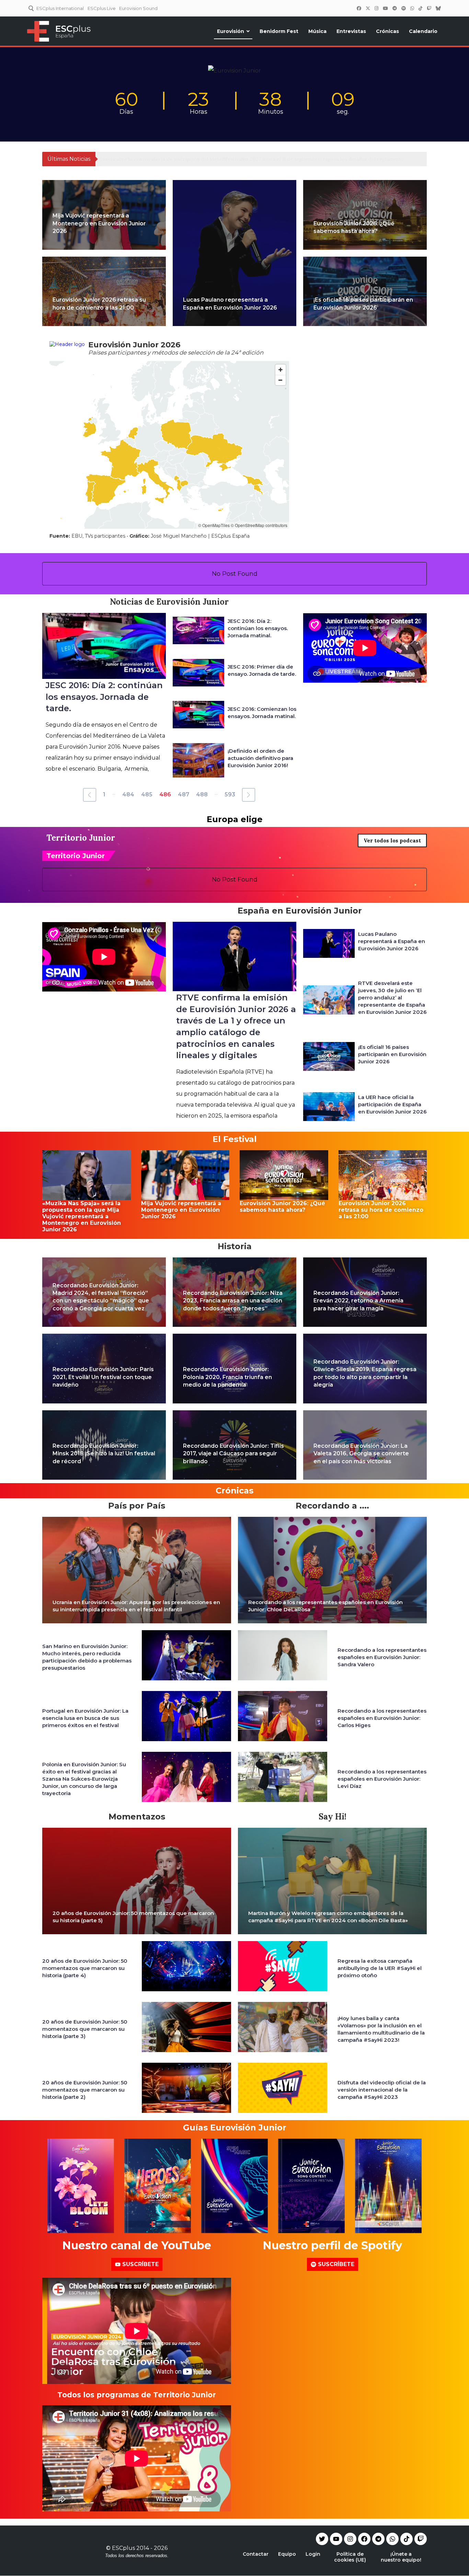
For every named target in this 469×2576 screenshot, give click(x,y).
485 (147, 794)
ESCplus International (60, 8)
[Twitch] (429, 8)
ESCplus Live (102, 8)
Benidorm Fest (279, 31)
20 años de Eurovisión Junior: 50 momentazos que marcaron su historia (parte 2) (85, 2090)
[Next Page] (249, 795)
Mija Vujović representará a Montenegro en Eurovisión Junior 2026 (99, 223)
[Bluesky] (438, 8)
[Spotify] (403, 8)
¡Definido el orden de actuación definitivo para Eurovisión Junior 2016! (260, 758)
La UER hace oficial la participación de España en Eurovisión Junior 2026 (392, 1104)
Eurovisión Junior (140, 1264)
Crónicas (387, 31)
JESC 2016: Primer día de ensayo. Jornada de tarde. (262, 670)
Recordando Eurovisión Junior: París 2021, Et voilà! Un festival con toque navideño (103, 1377)
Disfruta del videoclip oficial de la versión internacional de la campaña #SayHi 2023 (382, 2090)
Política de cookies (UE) (350, 2557)
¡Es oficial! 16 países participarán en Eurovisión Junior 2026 (392, 1054)
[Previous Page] (90, 795)
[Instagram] (376, 8)
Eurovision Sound (138, 8)
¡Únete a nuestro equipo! (401, 2557)
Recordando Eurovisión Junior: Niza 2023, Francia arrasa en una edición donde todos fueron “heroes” (233, 1301)
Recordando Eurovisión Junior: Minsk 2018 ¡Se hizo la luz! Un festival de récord (104, 1454)
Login (313, 2554)
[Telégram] (394, 8)
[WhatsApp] (412, 8)
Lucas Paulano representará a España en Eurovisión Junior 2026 (392, 941)
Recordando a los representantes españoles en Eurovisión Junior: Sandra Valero (382, 1657)
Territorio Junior (81, 838)
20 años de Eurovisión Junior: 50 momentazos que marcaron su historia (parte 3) (85, 2029)
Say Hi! (333, 1817)
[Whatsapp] (392, 2539)
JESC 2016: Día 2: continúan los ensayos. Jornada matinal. (258, 628)
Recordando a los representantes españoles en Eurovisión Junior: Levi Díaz (382, 1779)
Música (317, 31)
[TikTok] (420, 8)
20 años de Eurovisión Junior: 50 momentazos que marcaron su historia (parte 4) (85, 1968)
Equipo (287, 2554)
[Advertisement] (365, 738)
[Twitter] (368, 8)
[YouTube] (385, 8)
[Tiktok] (407, 2539)
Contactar (256, 2554)
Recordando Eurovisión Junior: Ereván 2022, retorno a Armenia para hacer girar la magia (358, 1301)
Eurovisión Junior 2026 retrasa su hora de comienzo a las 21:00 (381, 1210)
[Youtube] (336, 2539)
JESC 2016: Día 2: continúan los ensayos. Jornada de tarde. (104, 697)
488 (202, 794)
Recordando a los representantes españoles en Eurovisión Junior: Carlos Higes (382, 1718)
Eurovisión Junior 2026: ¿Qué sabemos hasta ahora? (282, 1207)
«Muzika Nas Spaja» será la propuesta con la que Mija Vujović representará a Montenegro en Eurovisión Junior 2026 (82, 1216)
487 (184, 794)
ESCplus (123, 2548)
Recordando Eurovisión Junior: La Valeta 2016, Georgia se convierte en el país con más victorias (361, 1454)
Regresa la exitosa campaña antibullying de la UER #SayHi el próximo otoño (380, 1968)
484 (128, 794)
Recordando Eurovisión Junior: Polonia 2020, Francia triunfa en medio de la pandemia (227, 1377)
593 (230, 794)
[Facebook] (359, 8)
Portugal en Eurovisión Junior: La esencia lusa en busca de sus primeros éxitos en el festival (85, 1718)
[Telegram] (378, 2539)
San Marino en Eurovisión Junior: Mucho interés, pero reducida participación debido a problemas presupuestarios (87, 1657)
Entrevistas (351, 31)
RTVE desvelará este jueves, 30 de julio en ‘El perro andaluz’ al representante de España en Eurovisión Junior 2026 (392, 998)
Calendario (423, 31)
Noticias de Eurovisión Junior (169, 602)
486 (165, 794)
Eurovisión (231, 31)
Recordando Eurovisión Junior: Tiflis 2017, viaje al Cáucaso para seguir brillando (233, 1454)
